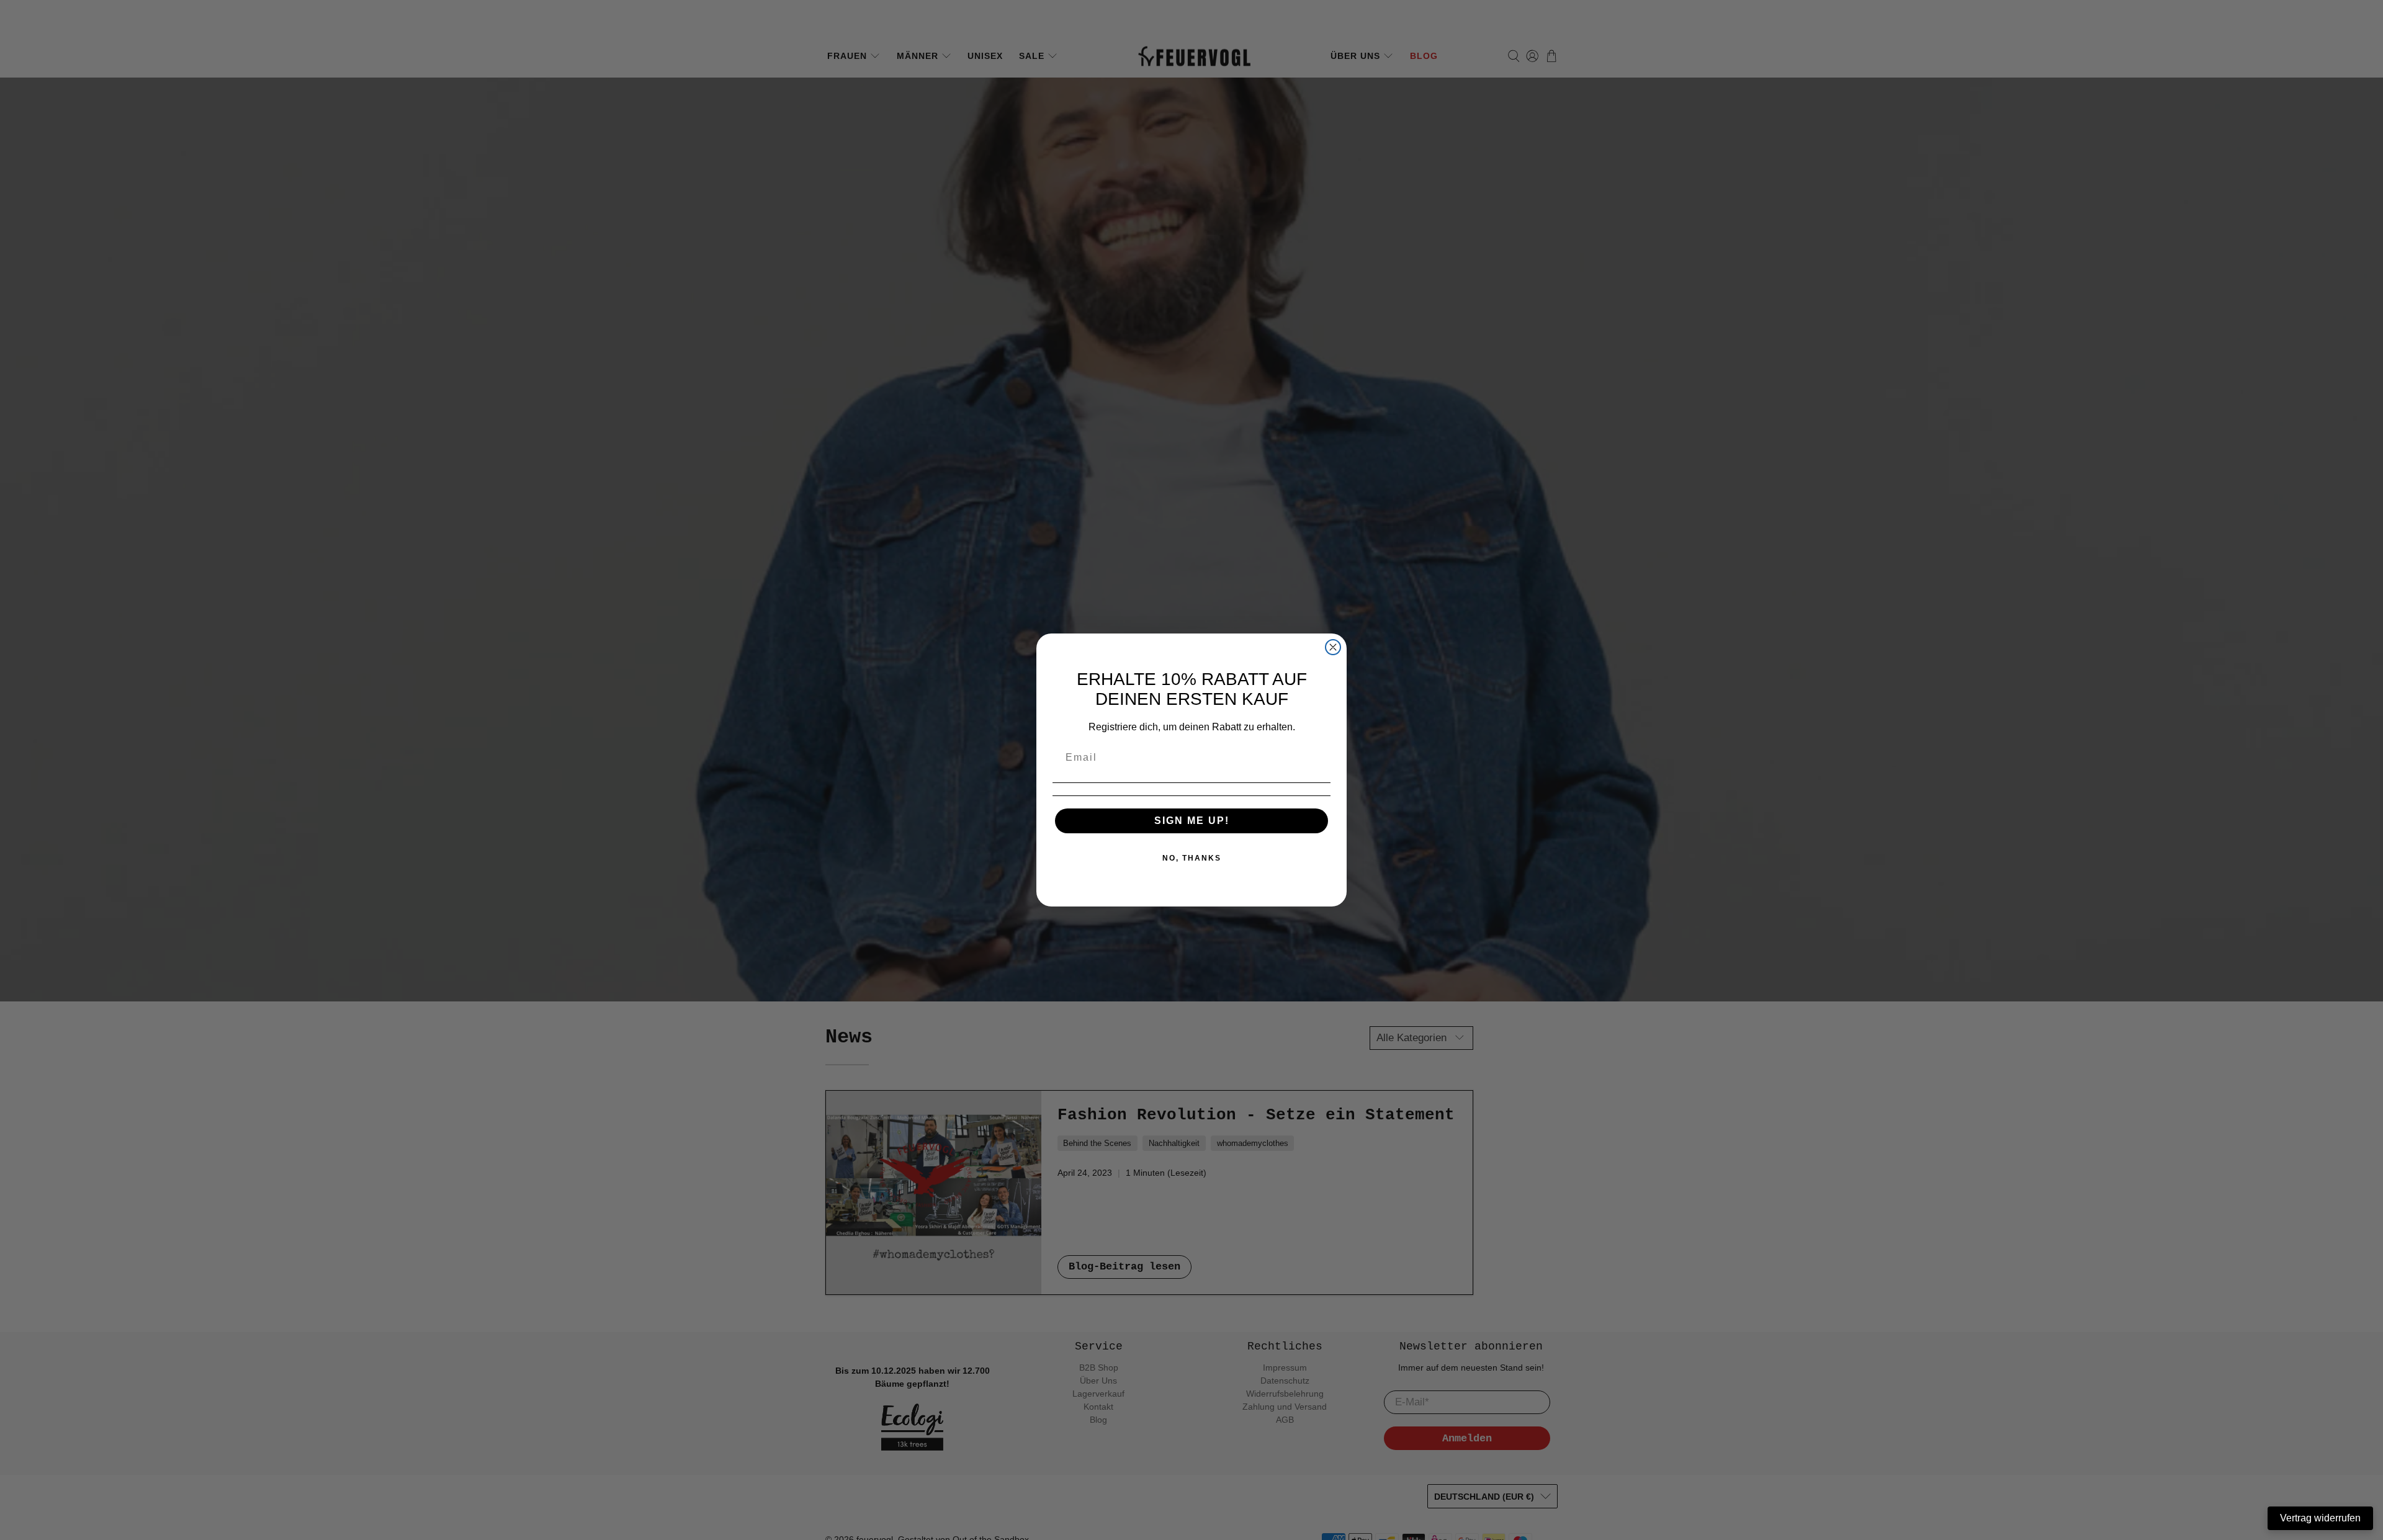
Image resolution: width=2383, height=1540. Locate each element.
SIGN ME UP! (1192, 821)
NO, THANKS (1192, 858)
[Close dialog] (1333, 647)
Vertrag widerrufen (2320, 1518)
